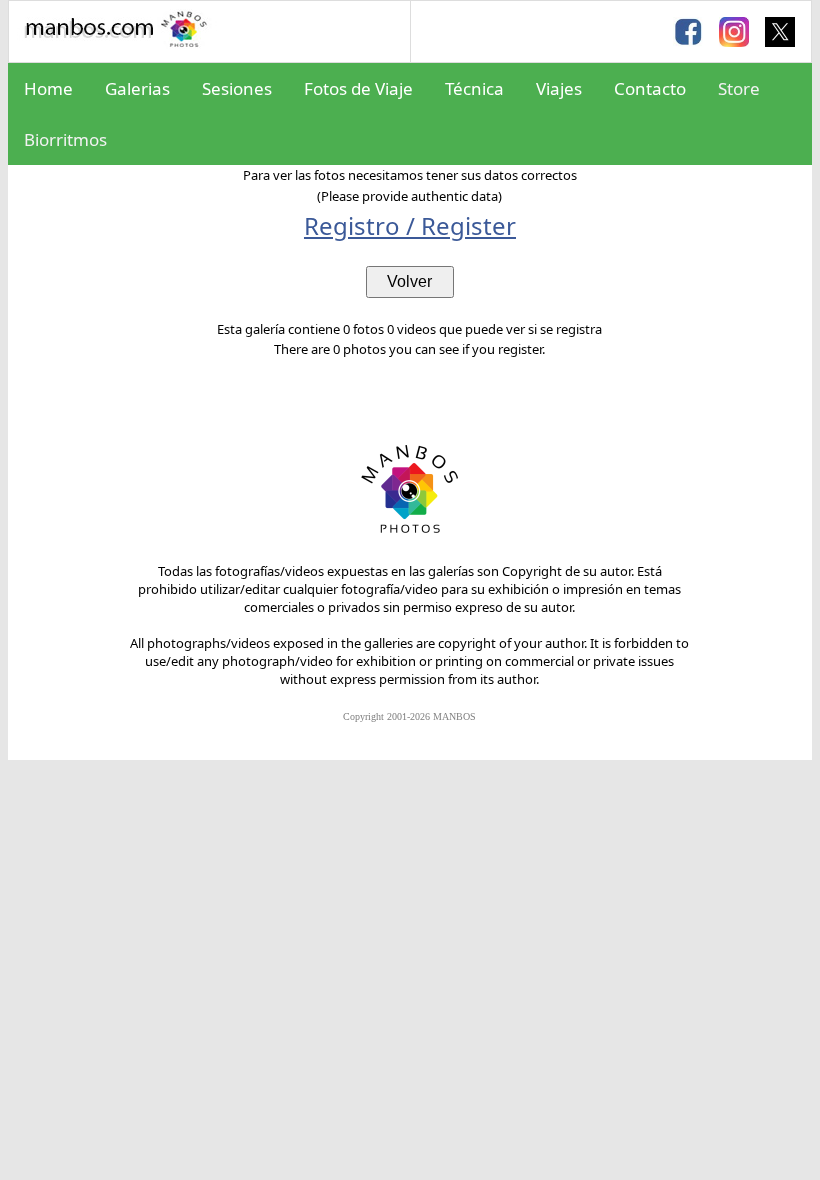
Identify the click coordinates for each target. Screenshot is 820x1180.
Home (48, 88)
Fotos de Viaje (358, 88)
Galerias (137, 88)
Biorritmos (65, 139)
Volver (409, 281)
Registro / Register (410, 225)
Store (739, 88)
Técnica (474, 88)
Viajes (559, 88)
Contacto (650, 88)
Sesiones (237, 88)
